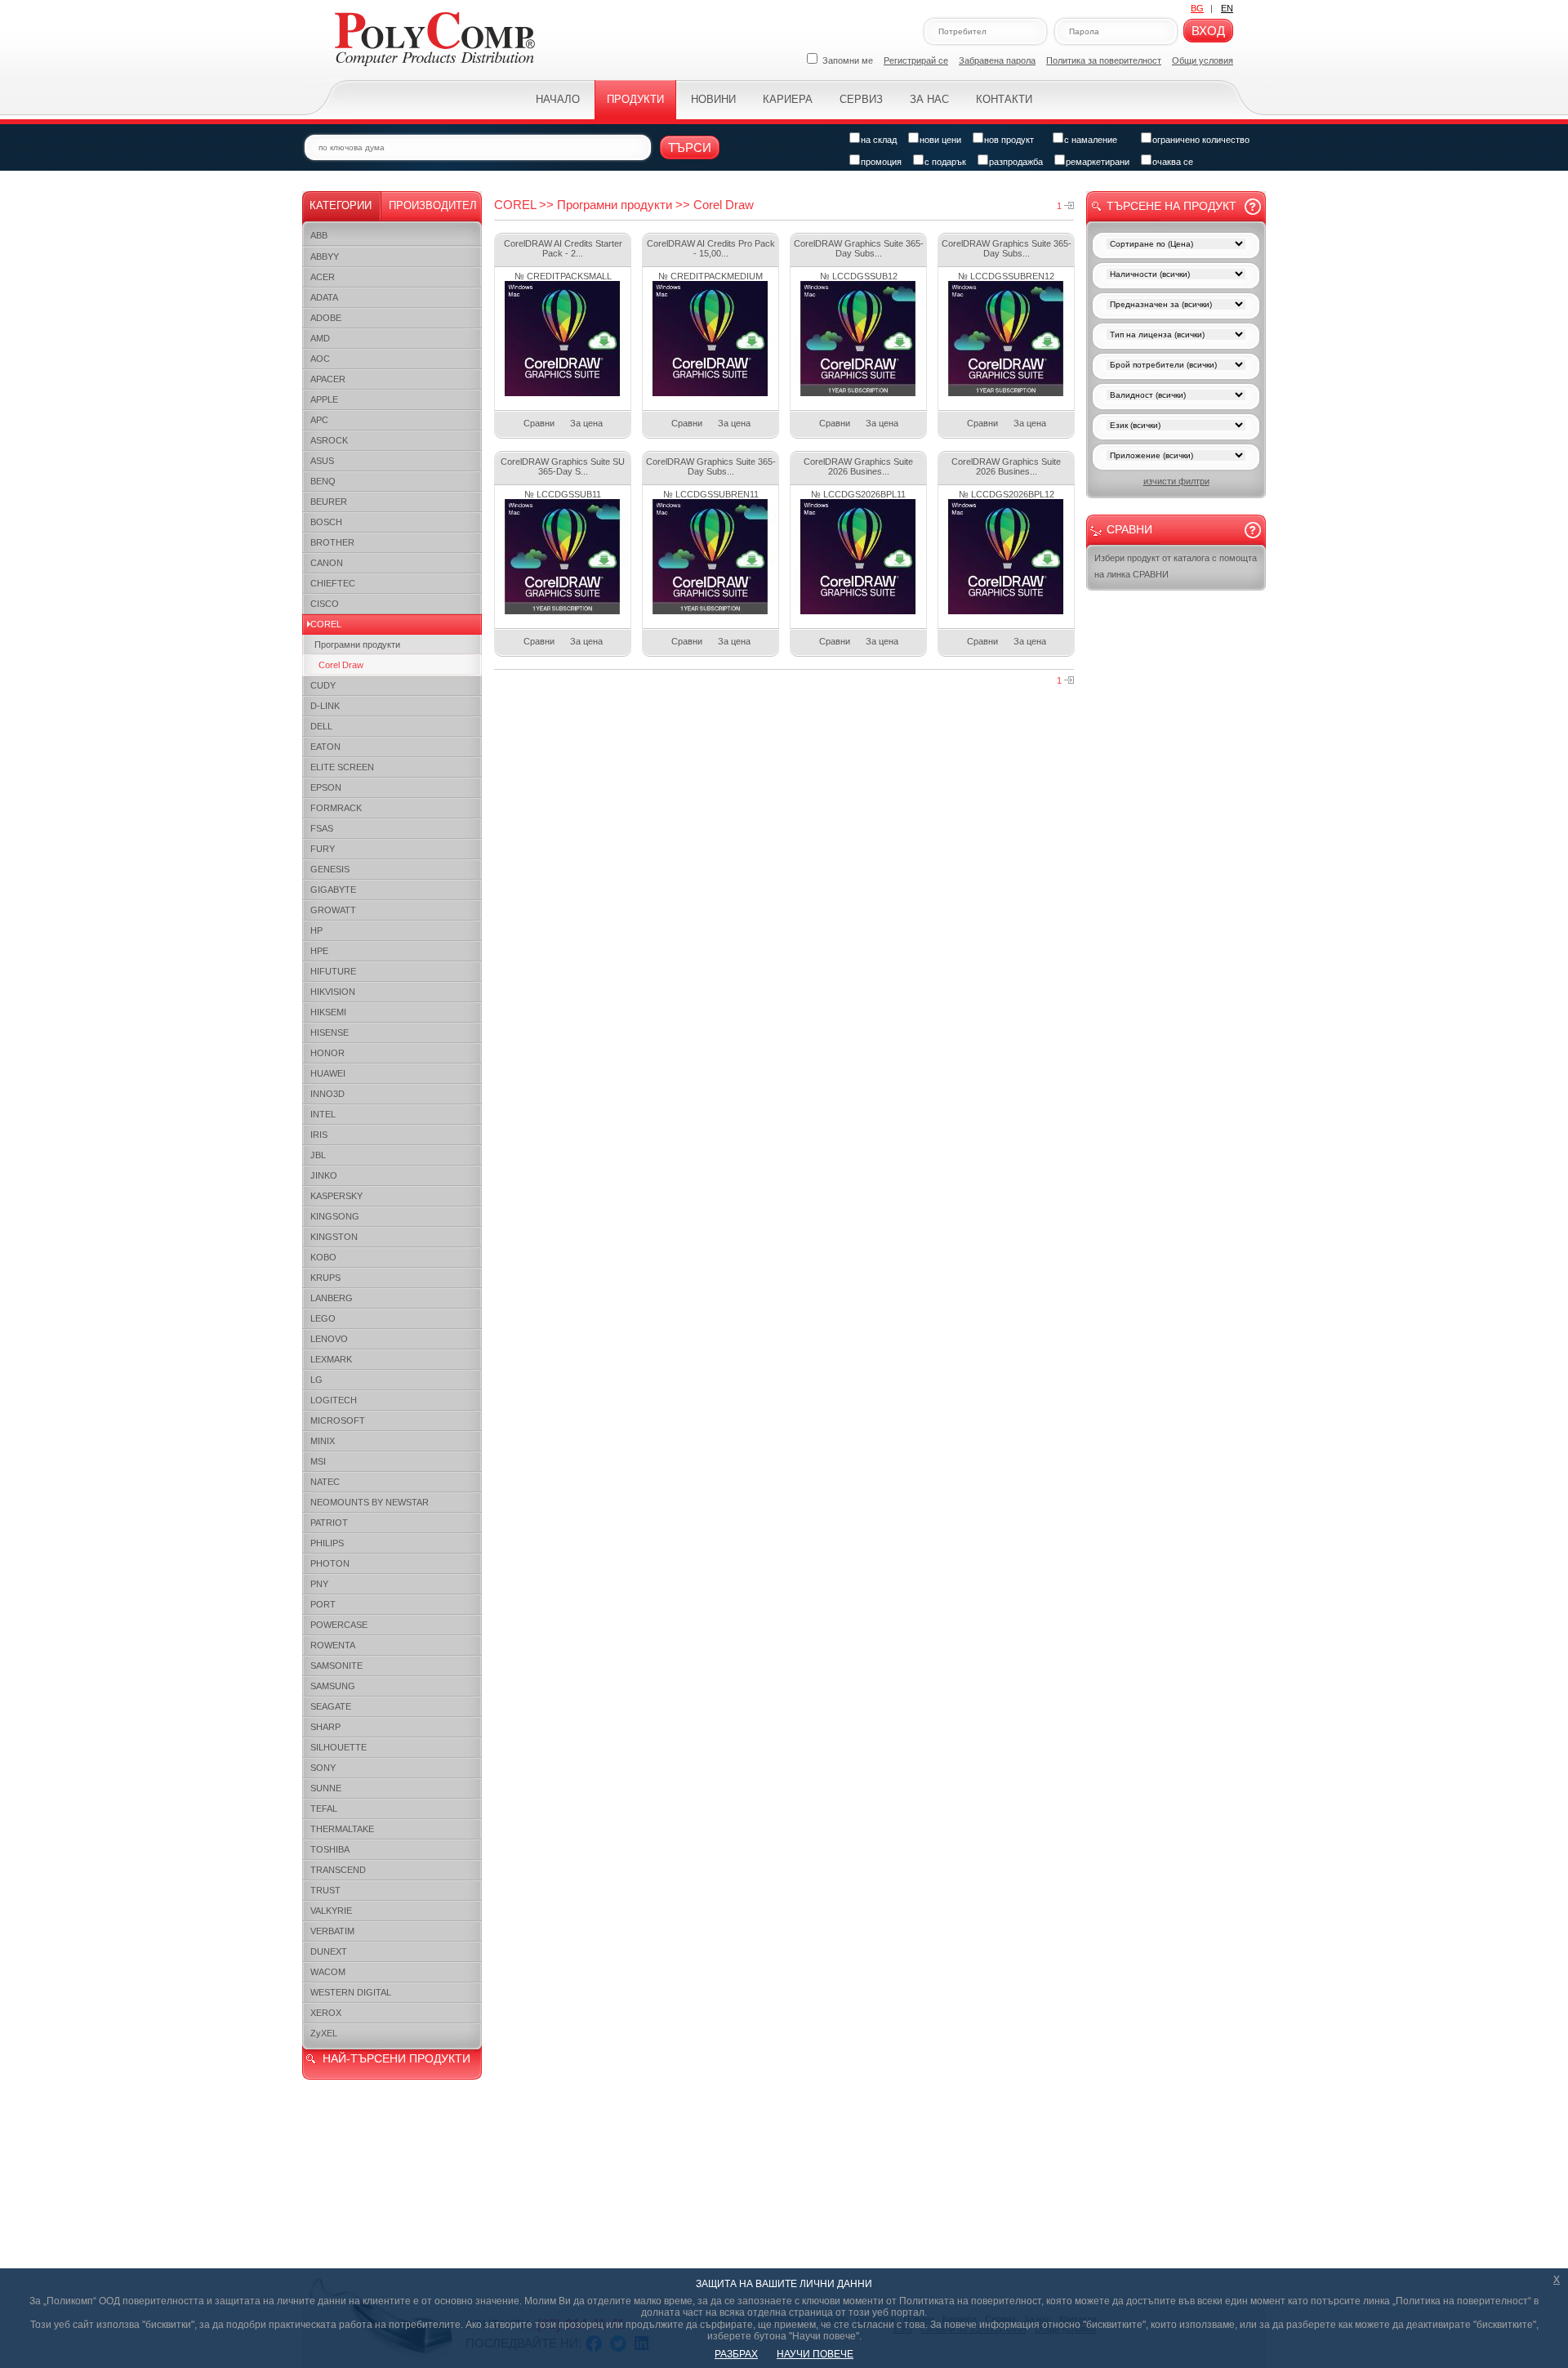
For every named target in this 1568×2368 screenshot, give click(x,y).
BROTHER (332, 542)
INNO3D (327, 1094)
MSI (318, 1461)
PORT (323, 1604)
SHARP (325, 1727)
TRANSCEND (338, 1870)
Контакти (1004, 99)
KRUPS (325, 1278)
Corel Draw (341, 665)
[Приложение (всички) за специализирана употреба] (1176, 457)
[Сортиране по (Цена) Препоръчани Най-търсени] (1176, 245)
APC (319, 420)
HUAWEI (328, 1073)
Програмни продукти (357, 644)
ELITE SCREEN (342, 767)
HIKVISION (333, 992)
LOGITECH (334, 1400)
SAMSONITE (336, 1666)
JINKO (324, 1175)
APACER (328, 379)
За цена (586, 423)
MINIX (323, 1441)
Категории (341, 205)
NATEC (325, 1482)
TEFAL (324, 1808)
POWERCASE (339, 1625)
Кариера (788, 99)
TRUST (325, 1890)
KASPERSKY (336, 1196)
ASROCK (329, 440)
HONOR (327, 1053)
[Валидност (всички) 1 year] (1176, 397)
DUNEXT (329, 1951)
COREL (326, 624)
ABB (319, 235)
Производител (433, 205)
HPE (319, 951)
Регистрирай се (916, 60)
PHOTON (330, 1563)
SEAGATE (331, 1706)
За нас (929, 99)
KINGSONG (335, 1216)
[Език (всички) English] (1176, 427)
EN (1227, 8)
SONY (323, 1768)
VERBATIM (332, 1931)
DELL (321, 726)
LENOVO (329, 1339)
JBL (318, 1155)
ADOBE (326, 318)
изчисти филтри (1176, 481)
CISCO (325, 604)
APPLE (324, 399)
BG (1197, 8)
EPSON (326, 787)
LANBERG (332, 1298)
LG (316, 1380)
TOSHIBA (330, 1849)
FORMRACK (336, 808)
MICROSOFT (338, 1420)
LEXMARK (331, 1359)
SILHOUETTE (339, 1747)
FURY (323, 849)
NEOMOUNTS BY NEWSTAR (370, 1502)
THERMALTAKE (342, 1829)
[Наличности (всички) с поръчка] (1176, 276)
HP (316, 930)
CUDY (323, 685)
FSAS (322, 828)
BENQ (323, 481)
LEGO (323, 1318)
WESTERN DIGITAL (351, 1992)
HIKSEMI (328, 1012)
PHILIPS (327, 1543)
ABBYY (325, 256)
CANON (327, 563)
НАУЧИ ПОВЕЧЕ (815, 2354)
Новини (713, 99)
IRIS (319, 1135)
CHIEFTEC (333, 583)
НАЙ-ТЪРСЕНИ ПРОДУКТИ (396, 2058)
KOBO (323, 1257)
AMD (320, 338)
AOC (320, 359)
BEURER (329, 502)
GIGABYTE (333, 890)
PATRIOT (329, 1523)
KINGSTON (334, 1237)
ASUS (322, 461)
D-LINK (325, 706)
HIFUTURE (333, 971)
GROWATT (333, 910)
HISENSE (330, 1032)
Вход (1208, 31)
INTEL (323, 1114)
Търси (690, 147)
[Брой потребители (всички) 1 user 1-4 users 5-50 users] (1176, 366)
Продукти (635, 99)
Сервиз (861, 99)
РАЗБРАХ (736, 2354)
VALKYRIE (331, 1911)
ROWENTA (333, 1645)
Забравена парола (997, 60)
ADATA (324, 297)
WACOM (328, 1972)
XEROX (326, 2013)
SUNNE (326, 1788)
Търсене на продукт (1172, 206)
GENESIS (330, 869)
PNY (319, 1584)
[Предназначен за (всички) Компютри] (1176, 306)
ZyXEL (324, 2033)
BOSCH (326, 522)
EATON (325, 747)
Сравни (539, 423)
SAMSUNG (333, 1686)
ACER (323, 277)
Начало (558, 99)
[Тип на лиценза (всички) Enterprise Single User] (1176, 336)
